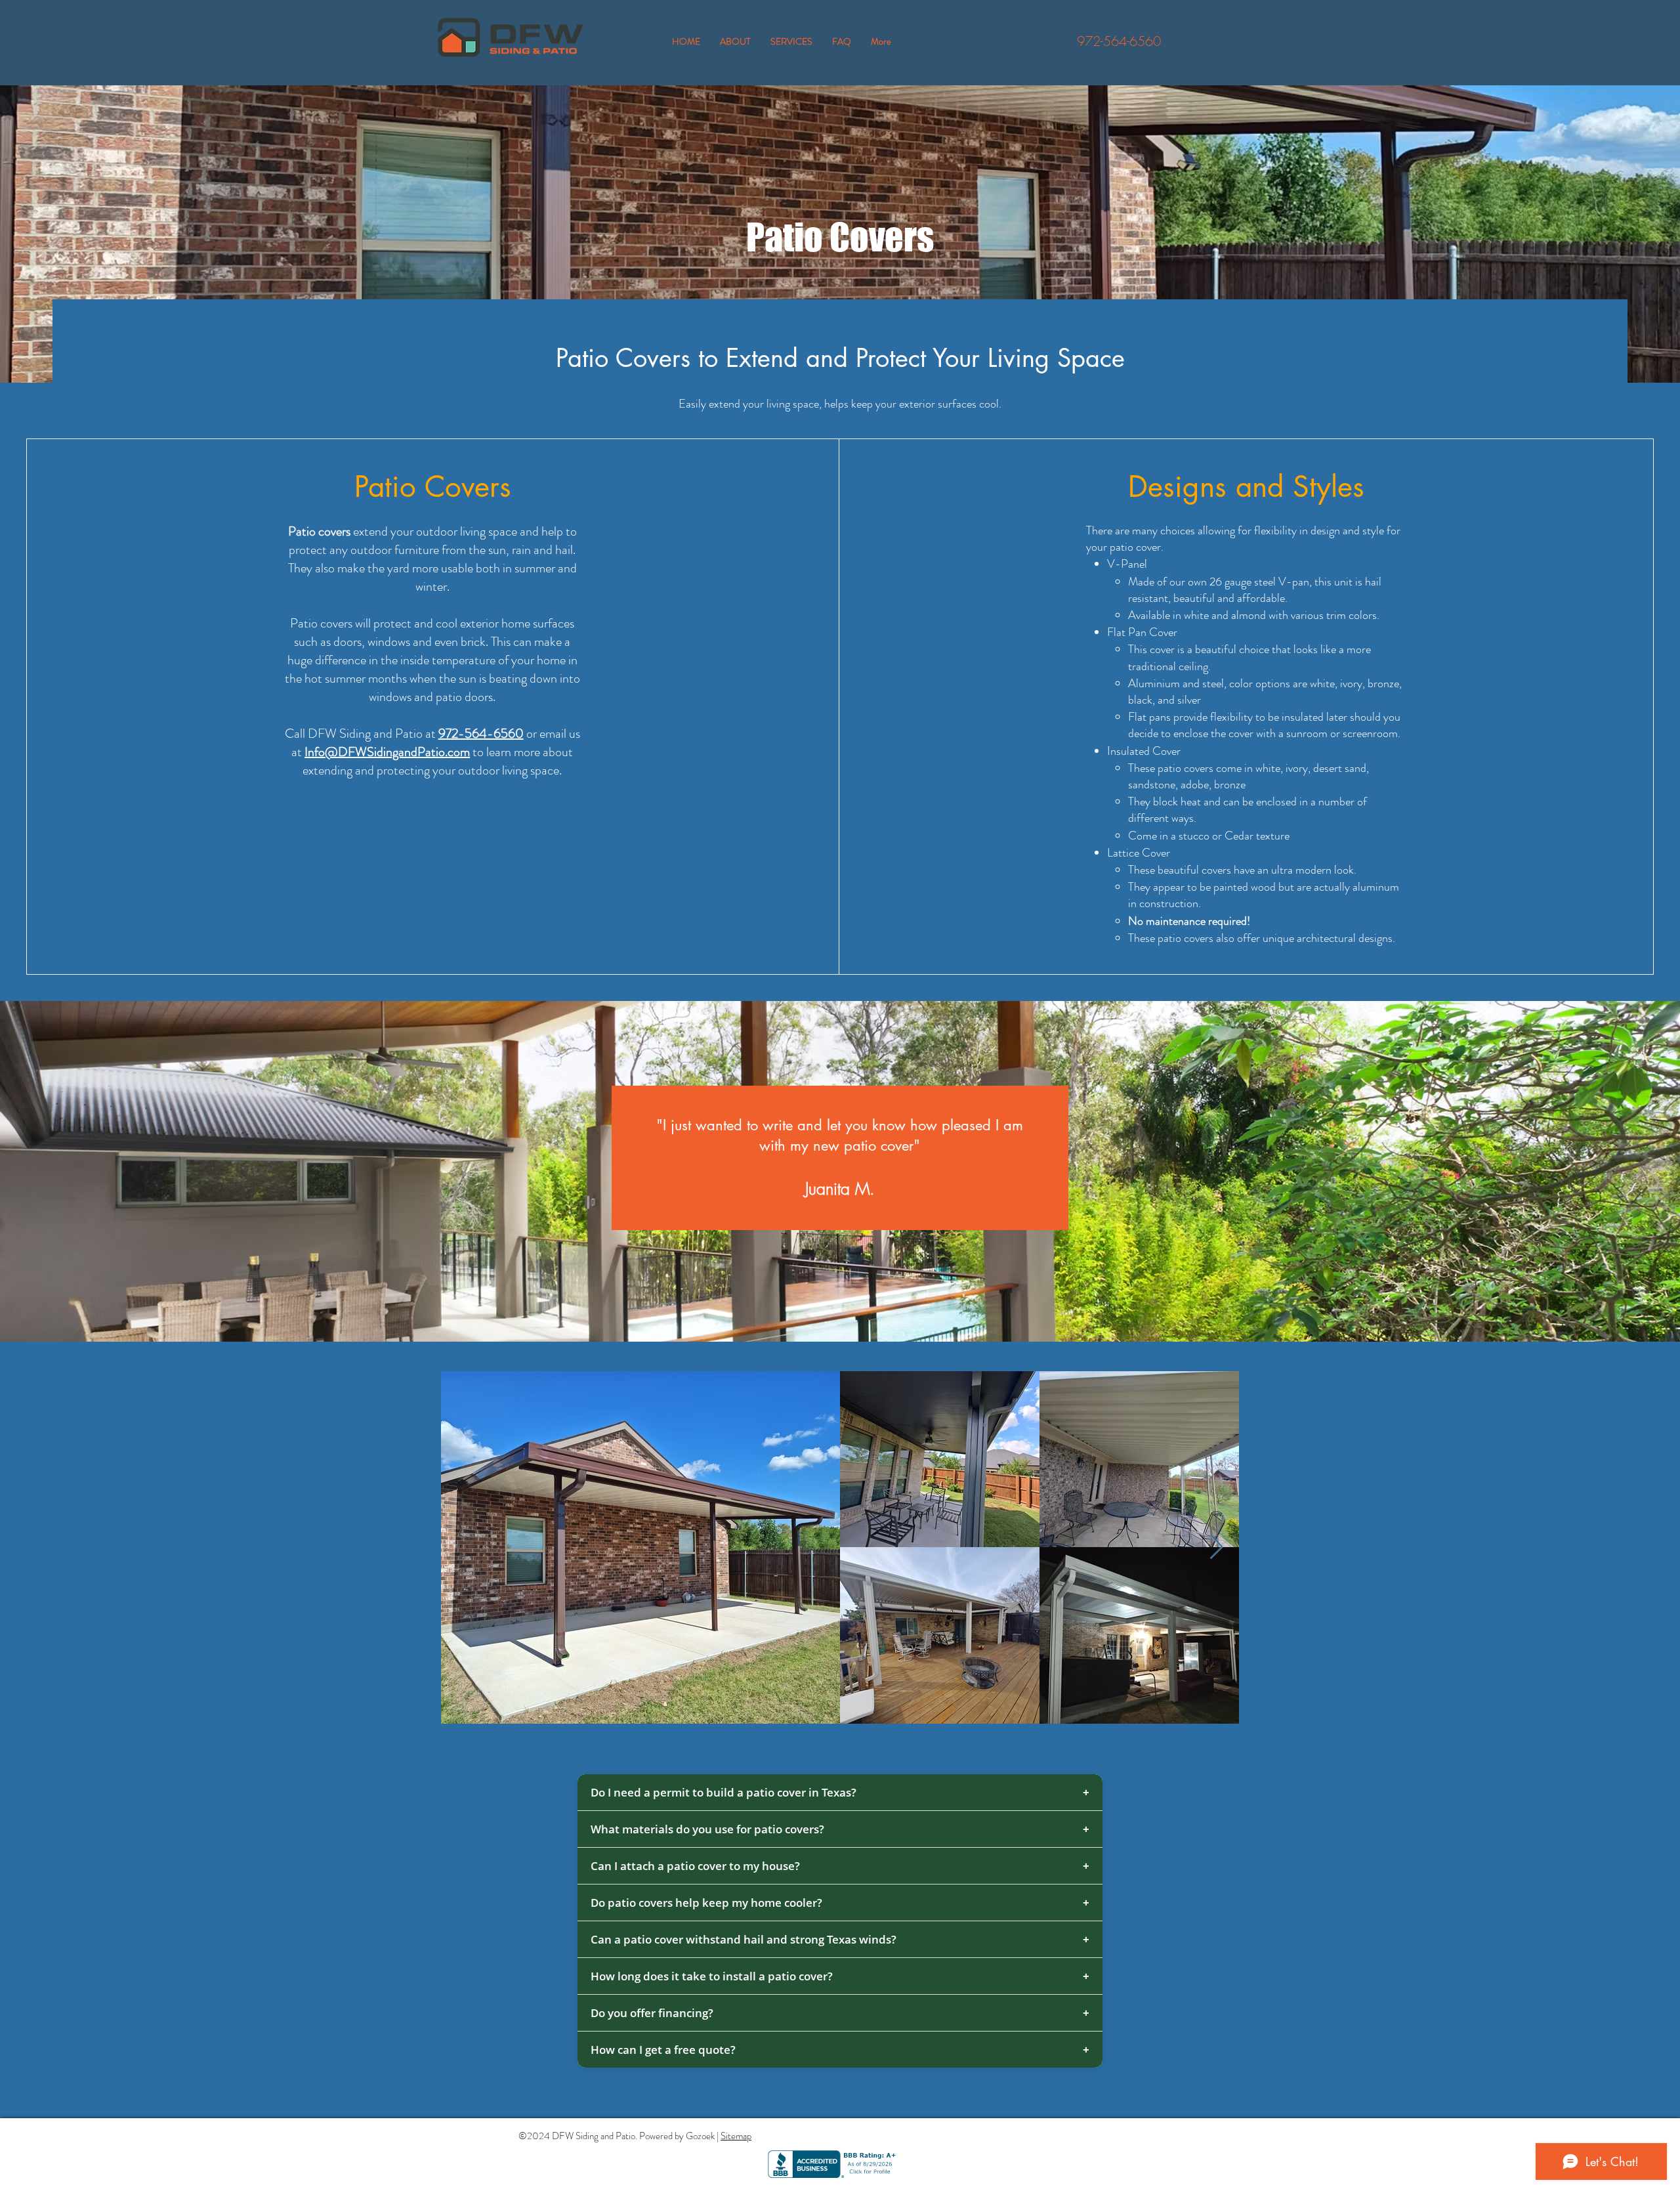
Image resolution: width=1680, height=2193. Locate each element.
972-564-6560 (1119, 41)
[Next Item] (1216, 1547)
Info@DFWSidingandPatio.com (387, 752)
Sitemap (736, 2136)
